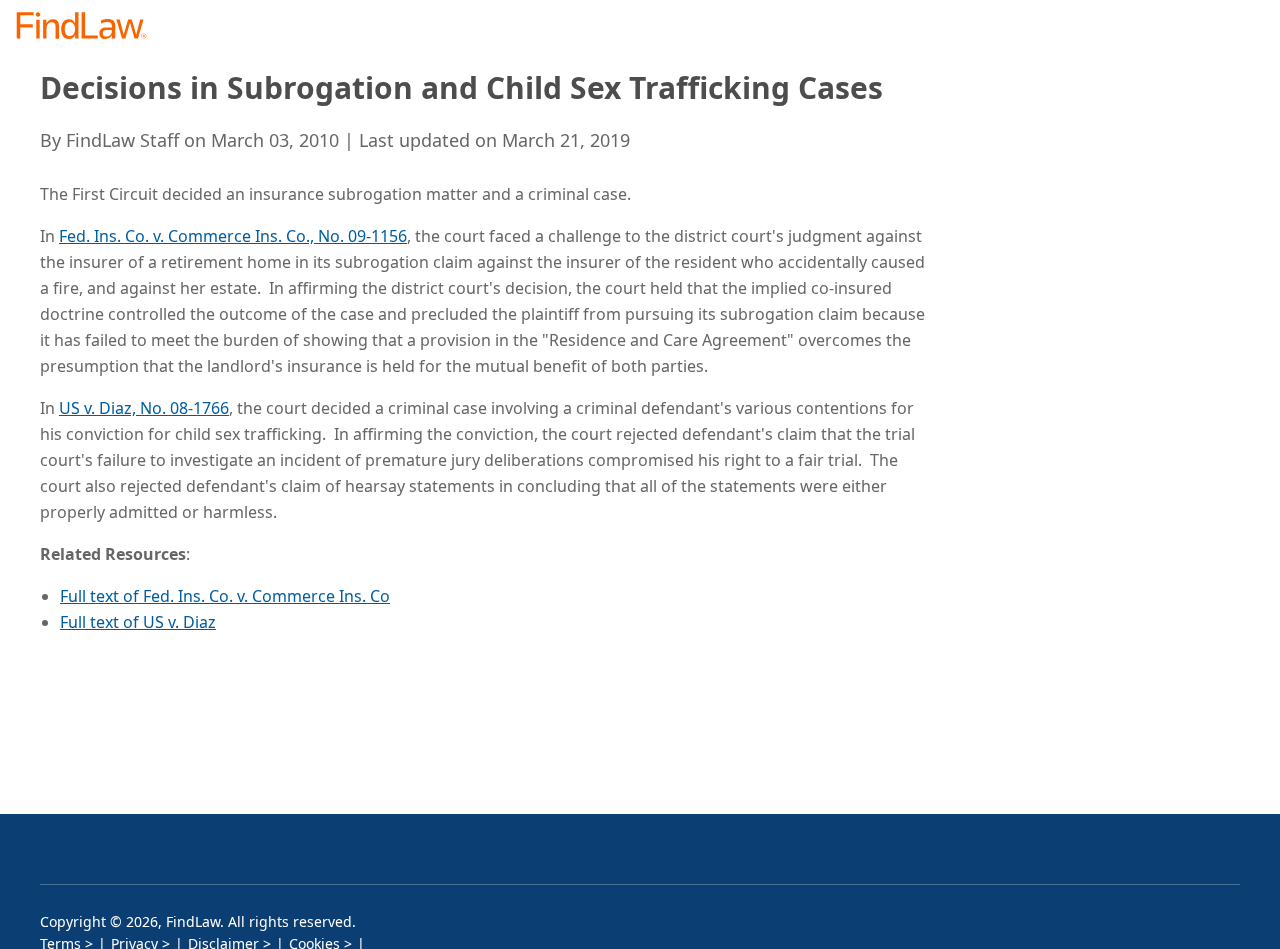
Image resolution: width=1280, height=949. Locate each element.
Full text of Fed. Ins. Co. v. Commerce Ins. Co (225, 596)
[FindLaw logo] (89, 27)
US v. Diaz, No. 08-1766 (144, 408)
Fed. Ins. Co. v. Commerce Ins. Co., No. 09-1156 (233, 236)
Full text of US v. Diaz (138, 622)
